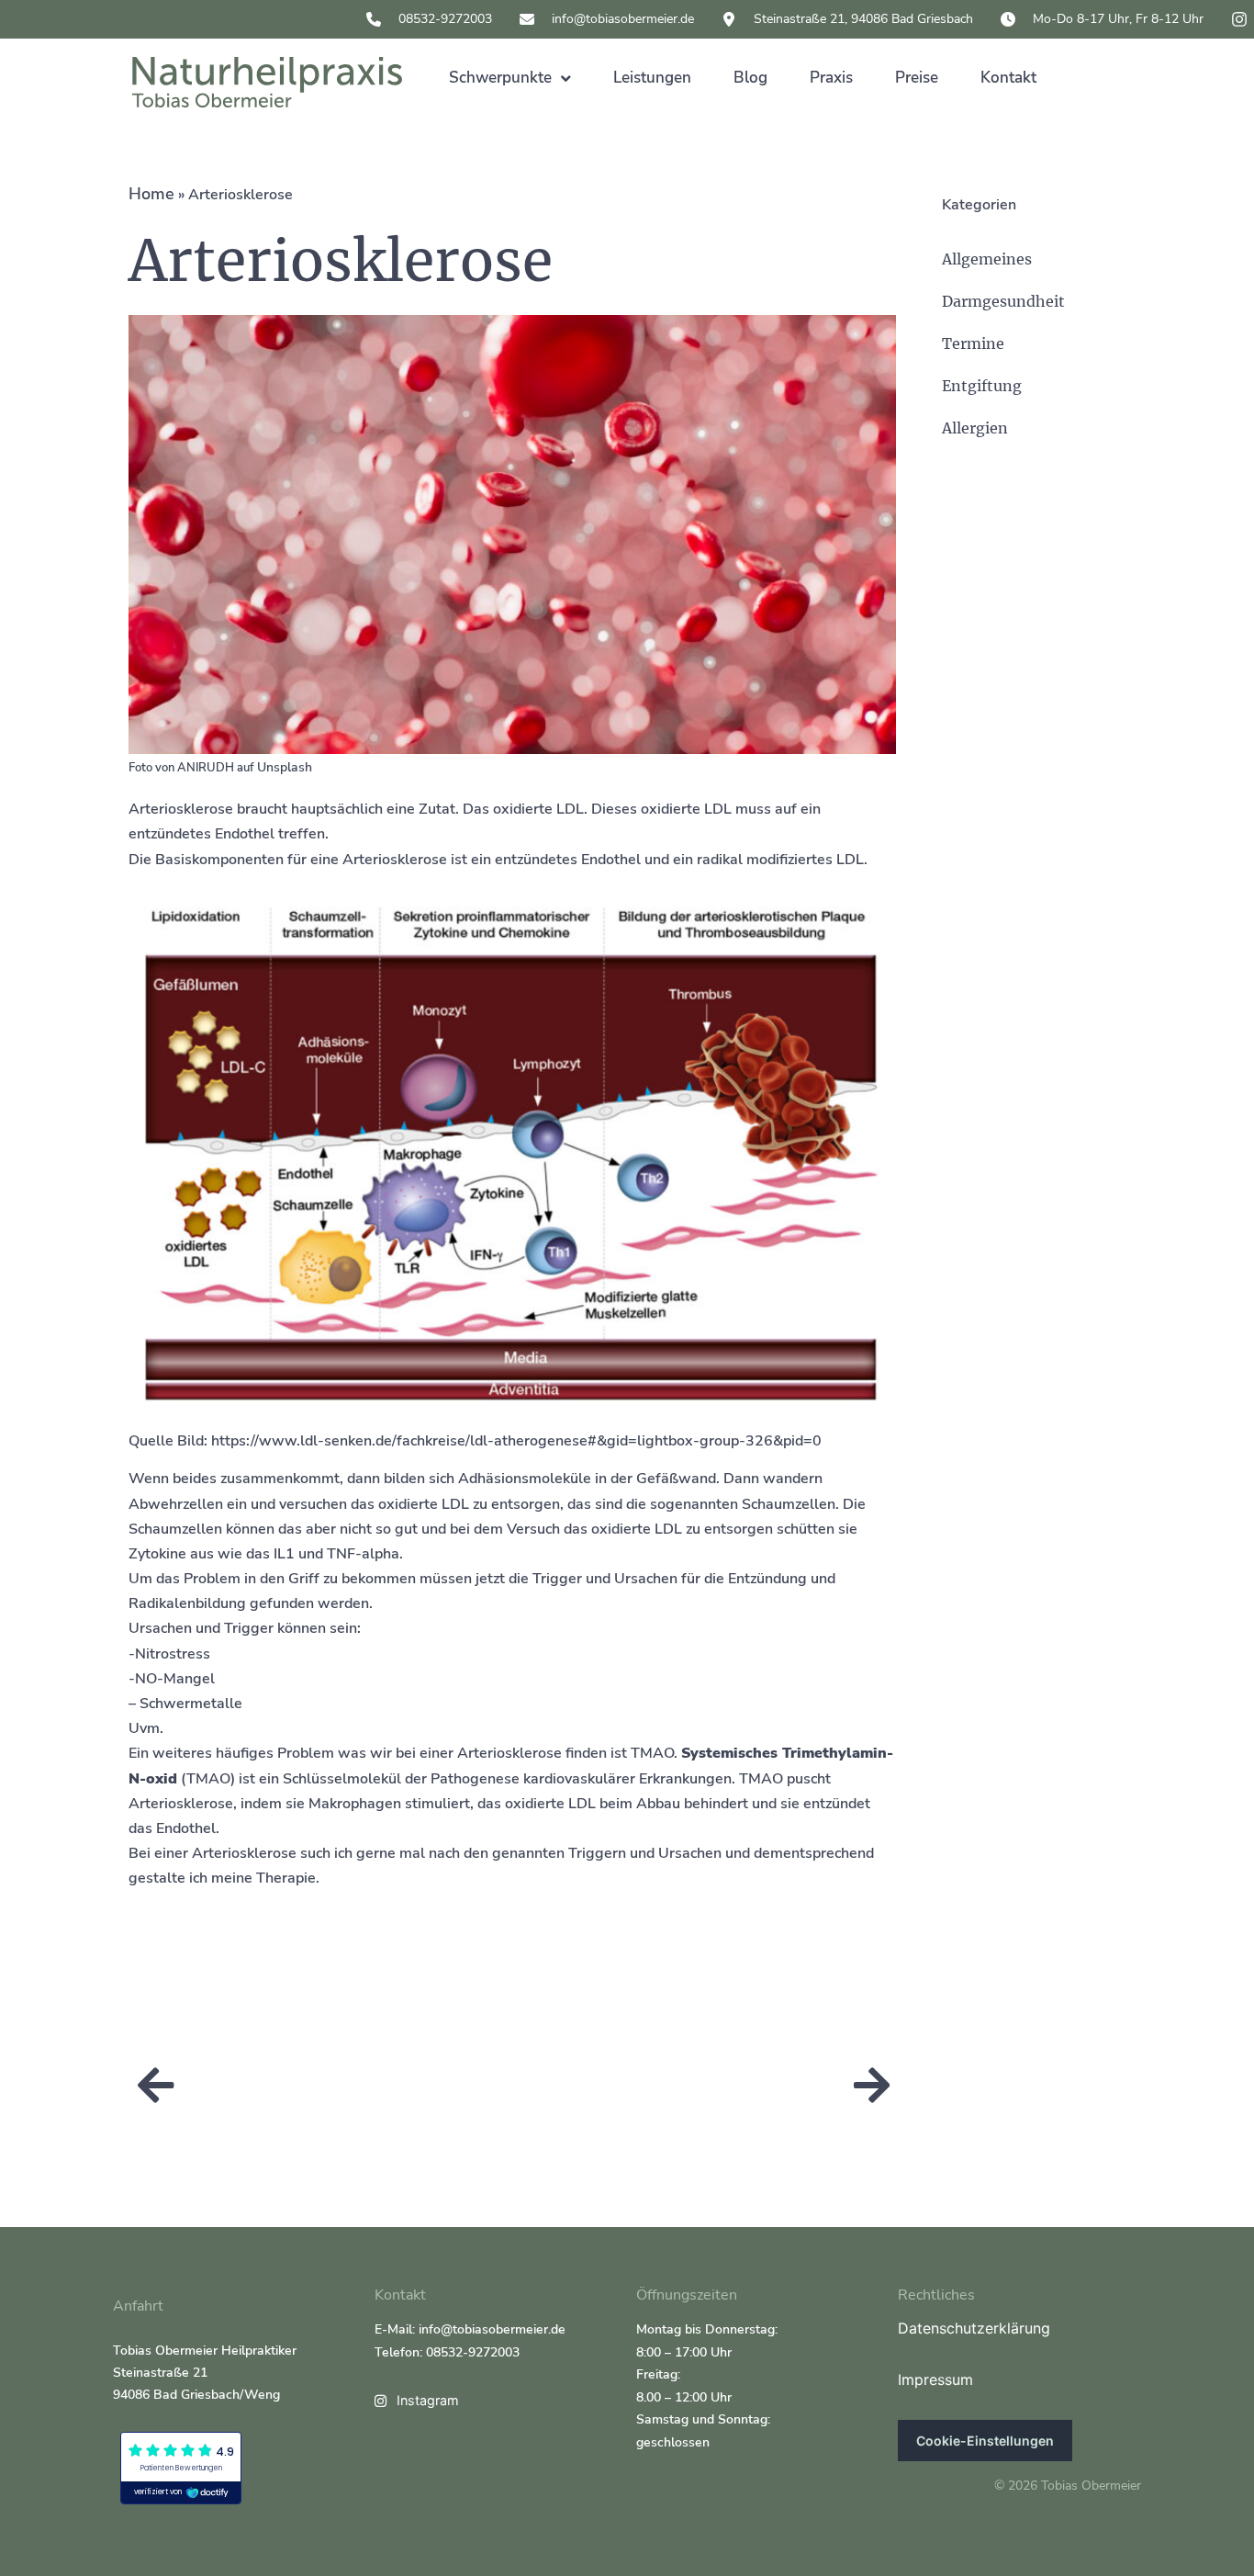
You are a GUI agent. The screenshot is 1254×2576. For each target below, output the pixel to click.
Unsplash (285, 767)
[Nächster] (702, 2087)
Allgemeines (987, 259)
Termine (973, 343)
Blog (750, 78)
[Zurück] (326, 2087)
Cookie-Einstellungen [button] (985, 2441)
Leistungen (652, 78)
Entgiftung (982, 386)
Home (151, 194)
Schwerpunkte (500, 78)
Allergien (975, 428)
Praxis (831, 78)
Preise (917, 78)
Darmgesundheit (1003, 301)
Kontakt (1008, 78)
